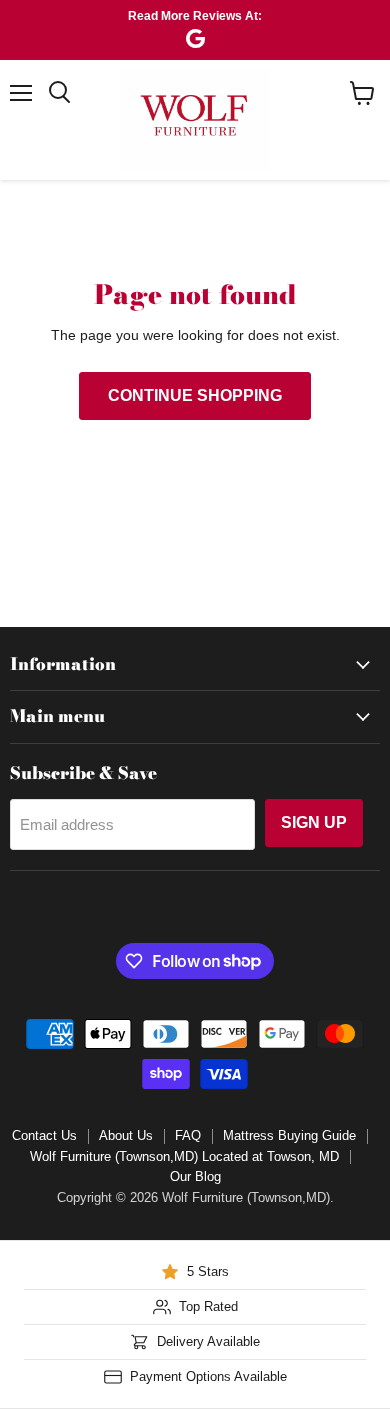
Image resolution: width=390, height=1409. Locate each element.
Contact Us (44, 1135)
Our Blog (195, 1176)
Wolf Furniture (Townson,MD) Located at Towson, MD (184, 1156)
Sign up (314, 822)
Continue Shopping (195, 395)
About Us (126, 1135)
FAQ (188, 1135)
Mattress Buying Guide (289, 1135)
